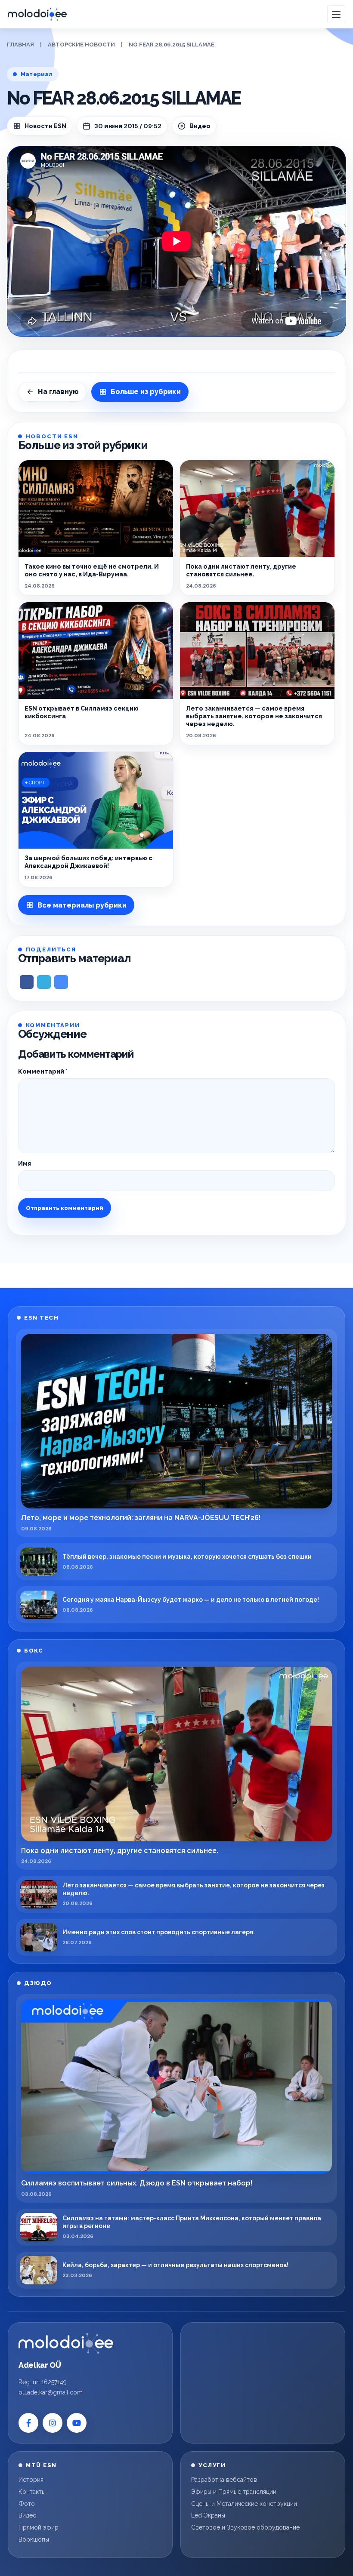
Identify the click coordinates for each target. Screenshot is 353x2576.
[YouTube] (77, 2423)
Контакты (32, 2492)
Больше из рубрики (146, 392)
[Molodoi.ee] (66, 2343)
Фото (27, 2504)
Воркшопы (34, 2539)
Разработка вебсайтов (224, 2480)
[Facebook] (28, 2423)
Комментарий (43, 1071)
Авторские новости (81, 45)
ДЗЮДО (38, 1983)
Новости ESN (45, 126)
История (31, 2480)
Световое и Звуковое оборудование (245, 2527)
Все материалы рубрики (82, 905)
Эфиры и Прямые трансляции (234, 2492)
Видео (28, 2515)
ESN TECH (41, 1318)
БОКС (34, 1651)
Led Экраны (208, 2515)
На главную (58, 392)
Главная (20, 45)
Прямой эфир (39, 2527)
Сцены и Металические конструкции (244, 2504)
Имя (25, 1163)
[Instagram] (53, 2423)
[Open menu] (336, 14)
